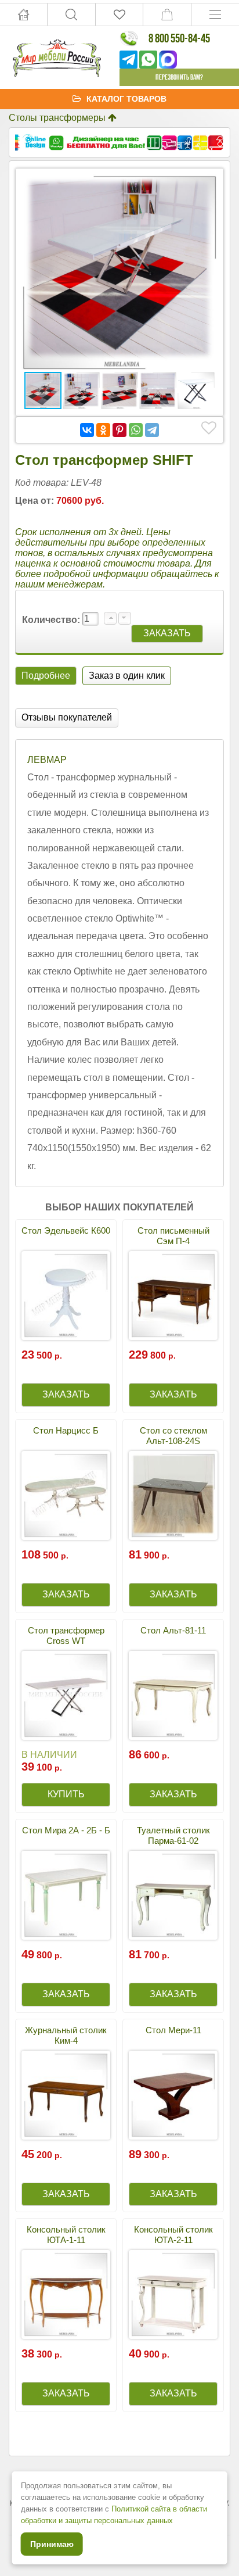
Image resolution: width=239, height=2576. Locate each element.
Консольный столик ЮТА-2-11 (173, 2235)
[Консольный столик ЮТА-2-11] (173, 2294)
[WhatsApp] (136, 430)
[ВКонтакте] (87, 430)
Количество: (52, 620)
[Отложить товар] (209, 428)
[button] (207, 185)
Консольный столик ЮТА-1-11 (66, 2235)
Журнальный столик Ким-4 (66, 2035)
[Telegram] (152, 430)
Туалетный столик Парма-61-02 (173, 1835)
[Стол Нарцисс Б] (66, 1495)
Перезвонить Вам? (179, 77)
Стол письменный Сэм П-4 (173, 1236)
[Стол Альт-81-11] (173, 1695)
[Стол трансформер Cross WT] (66, 1695)
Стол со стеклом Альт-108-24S (173, 1436)
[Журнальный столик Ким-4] (66, 2095)
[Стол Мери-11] (173, 2095)
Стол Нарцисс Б (66, 1430)
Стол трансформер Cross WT (66, 1635)
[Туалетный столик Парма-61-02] (173, 1895)
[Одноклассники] (103, 430)
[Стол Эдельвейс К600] (66, 1296)
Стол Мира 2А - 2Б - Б (66, 1830)
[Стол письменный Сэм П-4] (173, 1296)
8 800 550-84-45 (179, 38)
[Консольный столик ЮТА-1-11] (66, 2294)
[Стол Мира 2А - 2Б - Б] (66, 1895)
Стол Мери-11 (173, 2030)
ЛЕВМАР (47, 760)
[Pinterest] (119, 430)
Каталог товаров (126, 99)
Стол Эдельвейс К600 (66, 1230)
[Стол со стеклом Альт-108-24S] (173, 1495)
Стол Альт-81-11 (173, 1630)
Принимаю (52, 2544)
